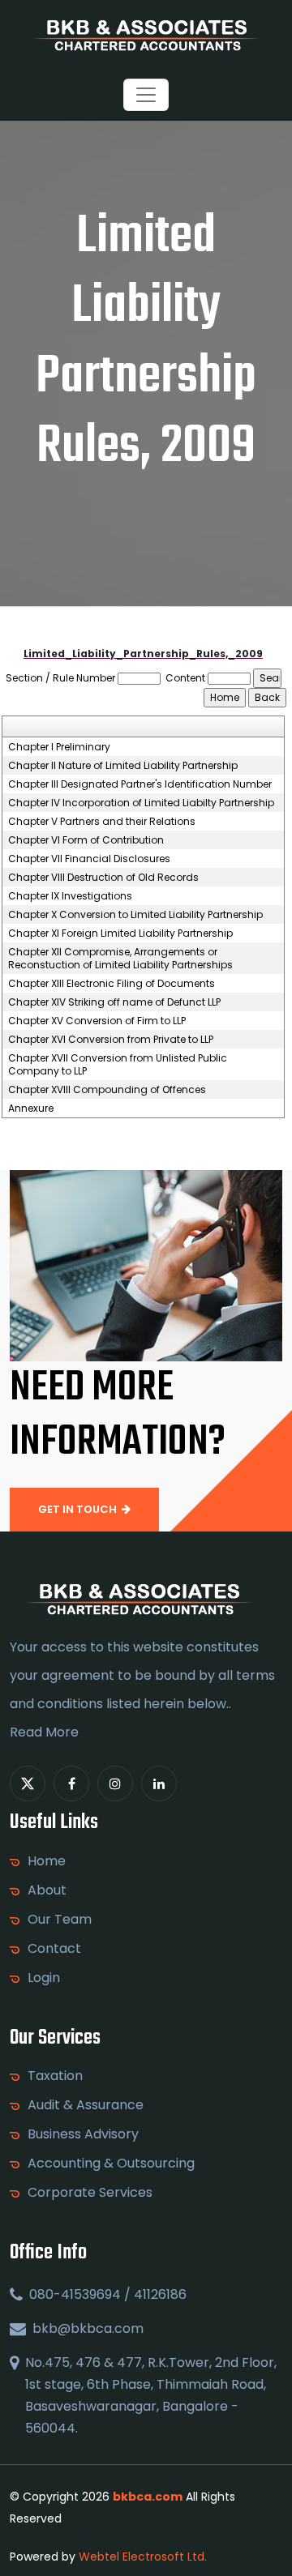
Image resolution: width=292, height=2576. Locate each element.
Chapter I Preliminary (59, 747)
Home (47, 1861)
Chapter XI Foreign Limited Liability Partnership (120, 933)
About (47, 1890)
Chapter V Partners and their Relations (102, 822)
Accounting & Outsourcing (111, 2164)
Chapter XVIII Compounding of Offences (107, 1090)
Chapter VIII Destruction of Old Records (103, 878)
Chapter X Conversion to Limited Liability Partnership (135, 915)
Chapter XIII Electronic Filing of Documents (112, 984)
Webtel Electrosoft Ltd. (143, 2557)
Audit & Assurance (86, 2105)
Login (44, 1978)
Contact (54, 1949)
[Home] (146, 34)
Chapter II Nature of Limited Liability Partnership (123, 766)
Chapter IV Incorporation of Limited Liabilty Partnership (141, 803)
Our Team (60, 1920)
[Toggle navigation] (146, 95)
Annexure (31, 1109)
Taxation (55, 2076)
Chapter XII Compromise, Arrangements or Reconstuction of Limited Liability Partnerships (120, 959)
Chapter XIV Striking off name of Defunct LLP (114, 1002)
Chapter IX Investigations (70, 896)
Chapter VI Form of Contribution (86, 840)
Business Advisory (83, 2134)
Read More (44, 1732)
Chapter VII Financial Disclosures (89, 859)
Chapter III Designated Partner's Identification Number (140, 784)
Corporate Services (90, 2193)
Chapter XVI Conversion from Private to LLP (111, 1040)
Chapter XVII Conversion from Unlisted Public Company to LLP (118, 1065)
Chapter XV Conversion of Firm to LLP (97, 1021)
